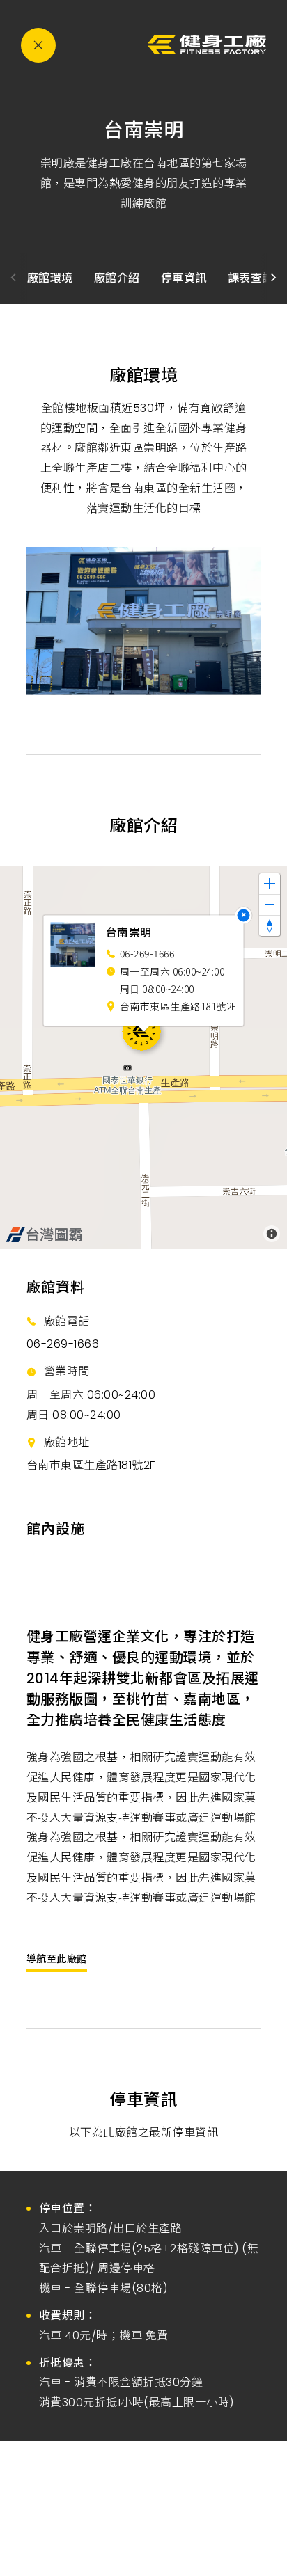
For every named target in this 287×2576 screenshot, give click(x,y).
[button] (274, 278)
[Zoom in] (270, 884)
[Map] (143, 1058)
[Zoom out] (270, 905)
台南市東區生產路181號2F (91, 1465)
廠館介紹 (117, 278)
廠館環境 (50, 278)
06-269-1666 (63, 1344)
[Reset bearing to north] (270, 925)
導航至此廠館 (57, 1959)
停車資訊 (184, 278)
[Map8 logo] (44, 1234)
